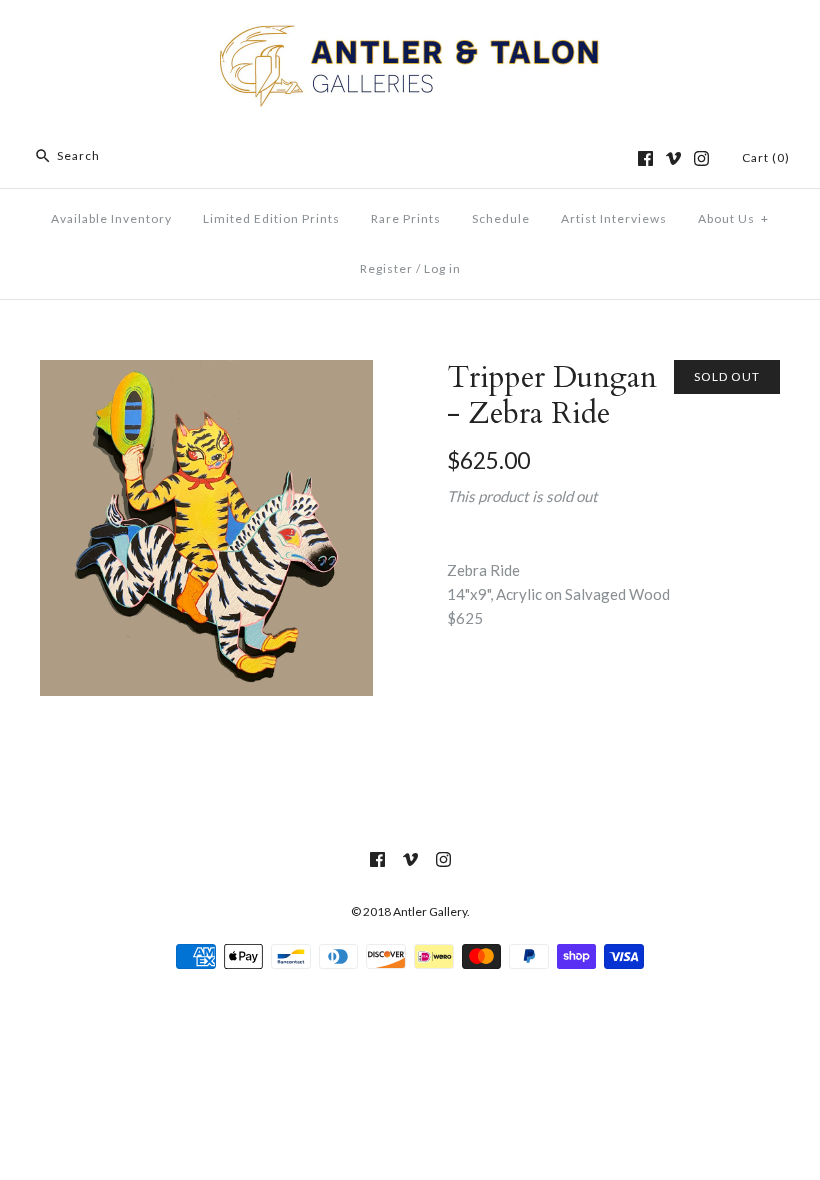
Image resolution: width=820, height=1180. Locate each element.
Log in (442, 268)
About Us (733, 218)
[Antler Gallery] (410, 32)
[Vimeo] (673, 158)
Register (386, 268)
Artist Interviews (614, 218)
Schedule (501, 218)
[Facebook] (645, 158)
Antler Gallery (430, 911)
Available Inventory (111, 218)
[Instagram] (701, 158)
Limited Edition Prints (271, 218)
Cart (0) (766, 157)
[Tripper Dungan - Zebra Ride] (206, 372)
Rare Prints (406, 218)
